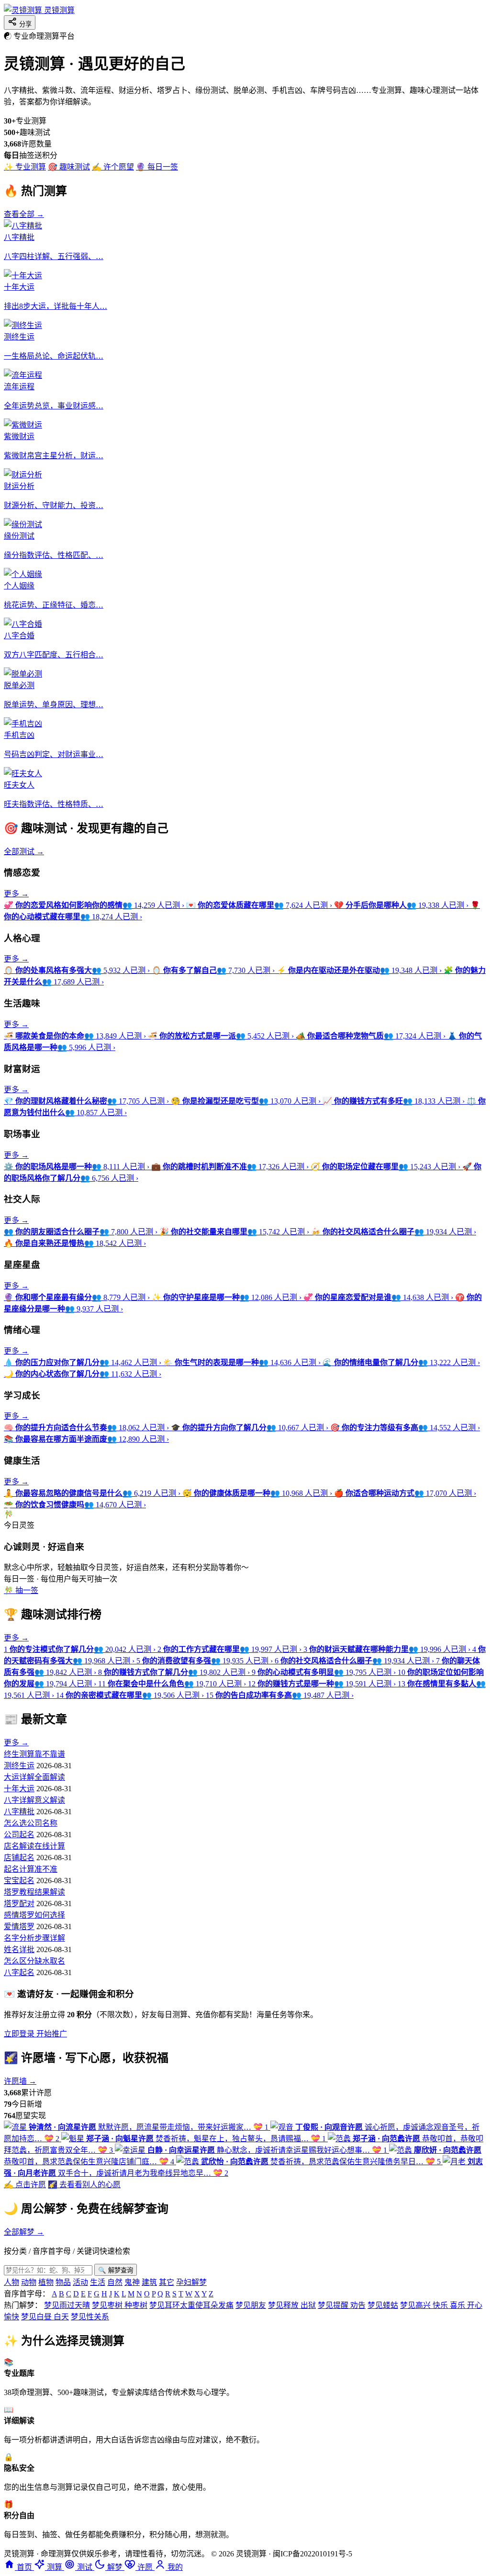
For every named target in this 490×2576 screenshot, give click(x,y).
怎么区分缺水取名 (34, 1961)
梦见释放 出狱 (292, 2305)
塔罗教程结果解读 (34, 1892)
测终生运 (19, 1766)
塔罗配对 (19, 1904)
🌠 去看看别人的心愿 (84, 2185)
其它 (167, 2282)
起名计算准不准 (31, 1869)
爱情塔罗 (19, 1926)
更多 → (16, 894)
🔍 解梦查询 (116, 2270)
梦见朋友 (251, 2305)
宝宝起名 (19, 1881)
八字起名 (19, 1972)
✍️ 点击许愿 (25, 2185)
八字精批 (19, 1812)
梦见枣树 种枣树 (120, 2305)
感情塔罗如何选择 (34, 1915)
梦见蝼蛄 (383, 2305)
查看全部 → (24, 214)
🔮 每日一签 (157, 167)
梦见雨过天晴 (67, 2305)
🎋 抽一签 (21, 1590)
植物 (46, 2282)
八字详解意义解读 (34, 1800)
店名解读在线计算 (34, 1846)
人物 (11, 2282)
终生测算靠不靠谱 (34, 1754)
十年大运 (19, 1789)
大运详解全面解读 (34, 1777)
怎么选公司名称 (31, 1823)
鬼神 (132, 2282)
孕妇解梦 (191, 2282)
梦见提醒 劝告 (342, 2305)
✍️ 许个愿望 (113, 167)
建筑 (149, 2282)
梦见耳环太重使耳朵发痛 (191, 2305)
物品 (63, 2282)
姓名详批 (19, 1949)
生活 (98, 2282)
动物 (29, 2282)
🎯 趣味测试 (69, 167)
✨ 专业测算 (25, 167)
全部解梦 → (24, 2232)
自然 (115, 2282)
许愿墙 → (20, 2081)
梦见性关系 (90, 2317)
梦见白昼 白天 (45, 2317)
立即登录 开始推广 (35, 2034)
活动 (80, 2282)
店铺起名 (19, 1858)
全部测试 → (24, 852)
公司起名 (19, 1835)
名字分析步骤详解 (34, 1938)
